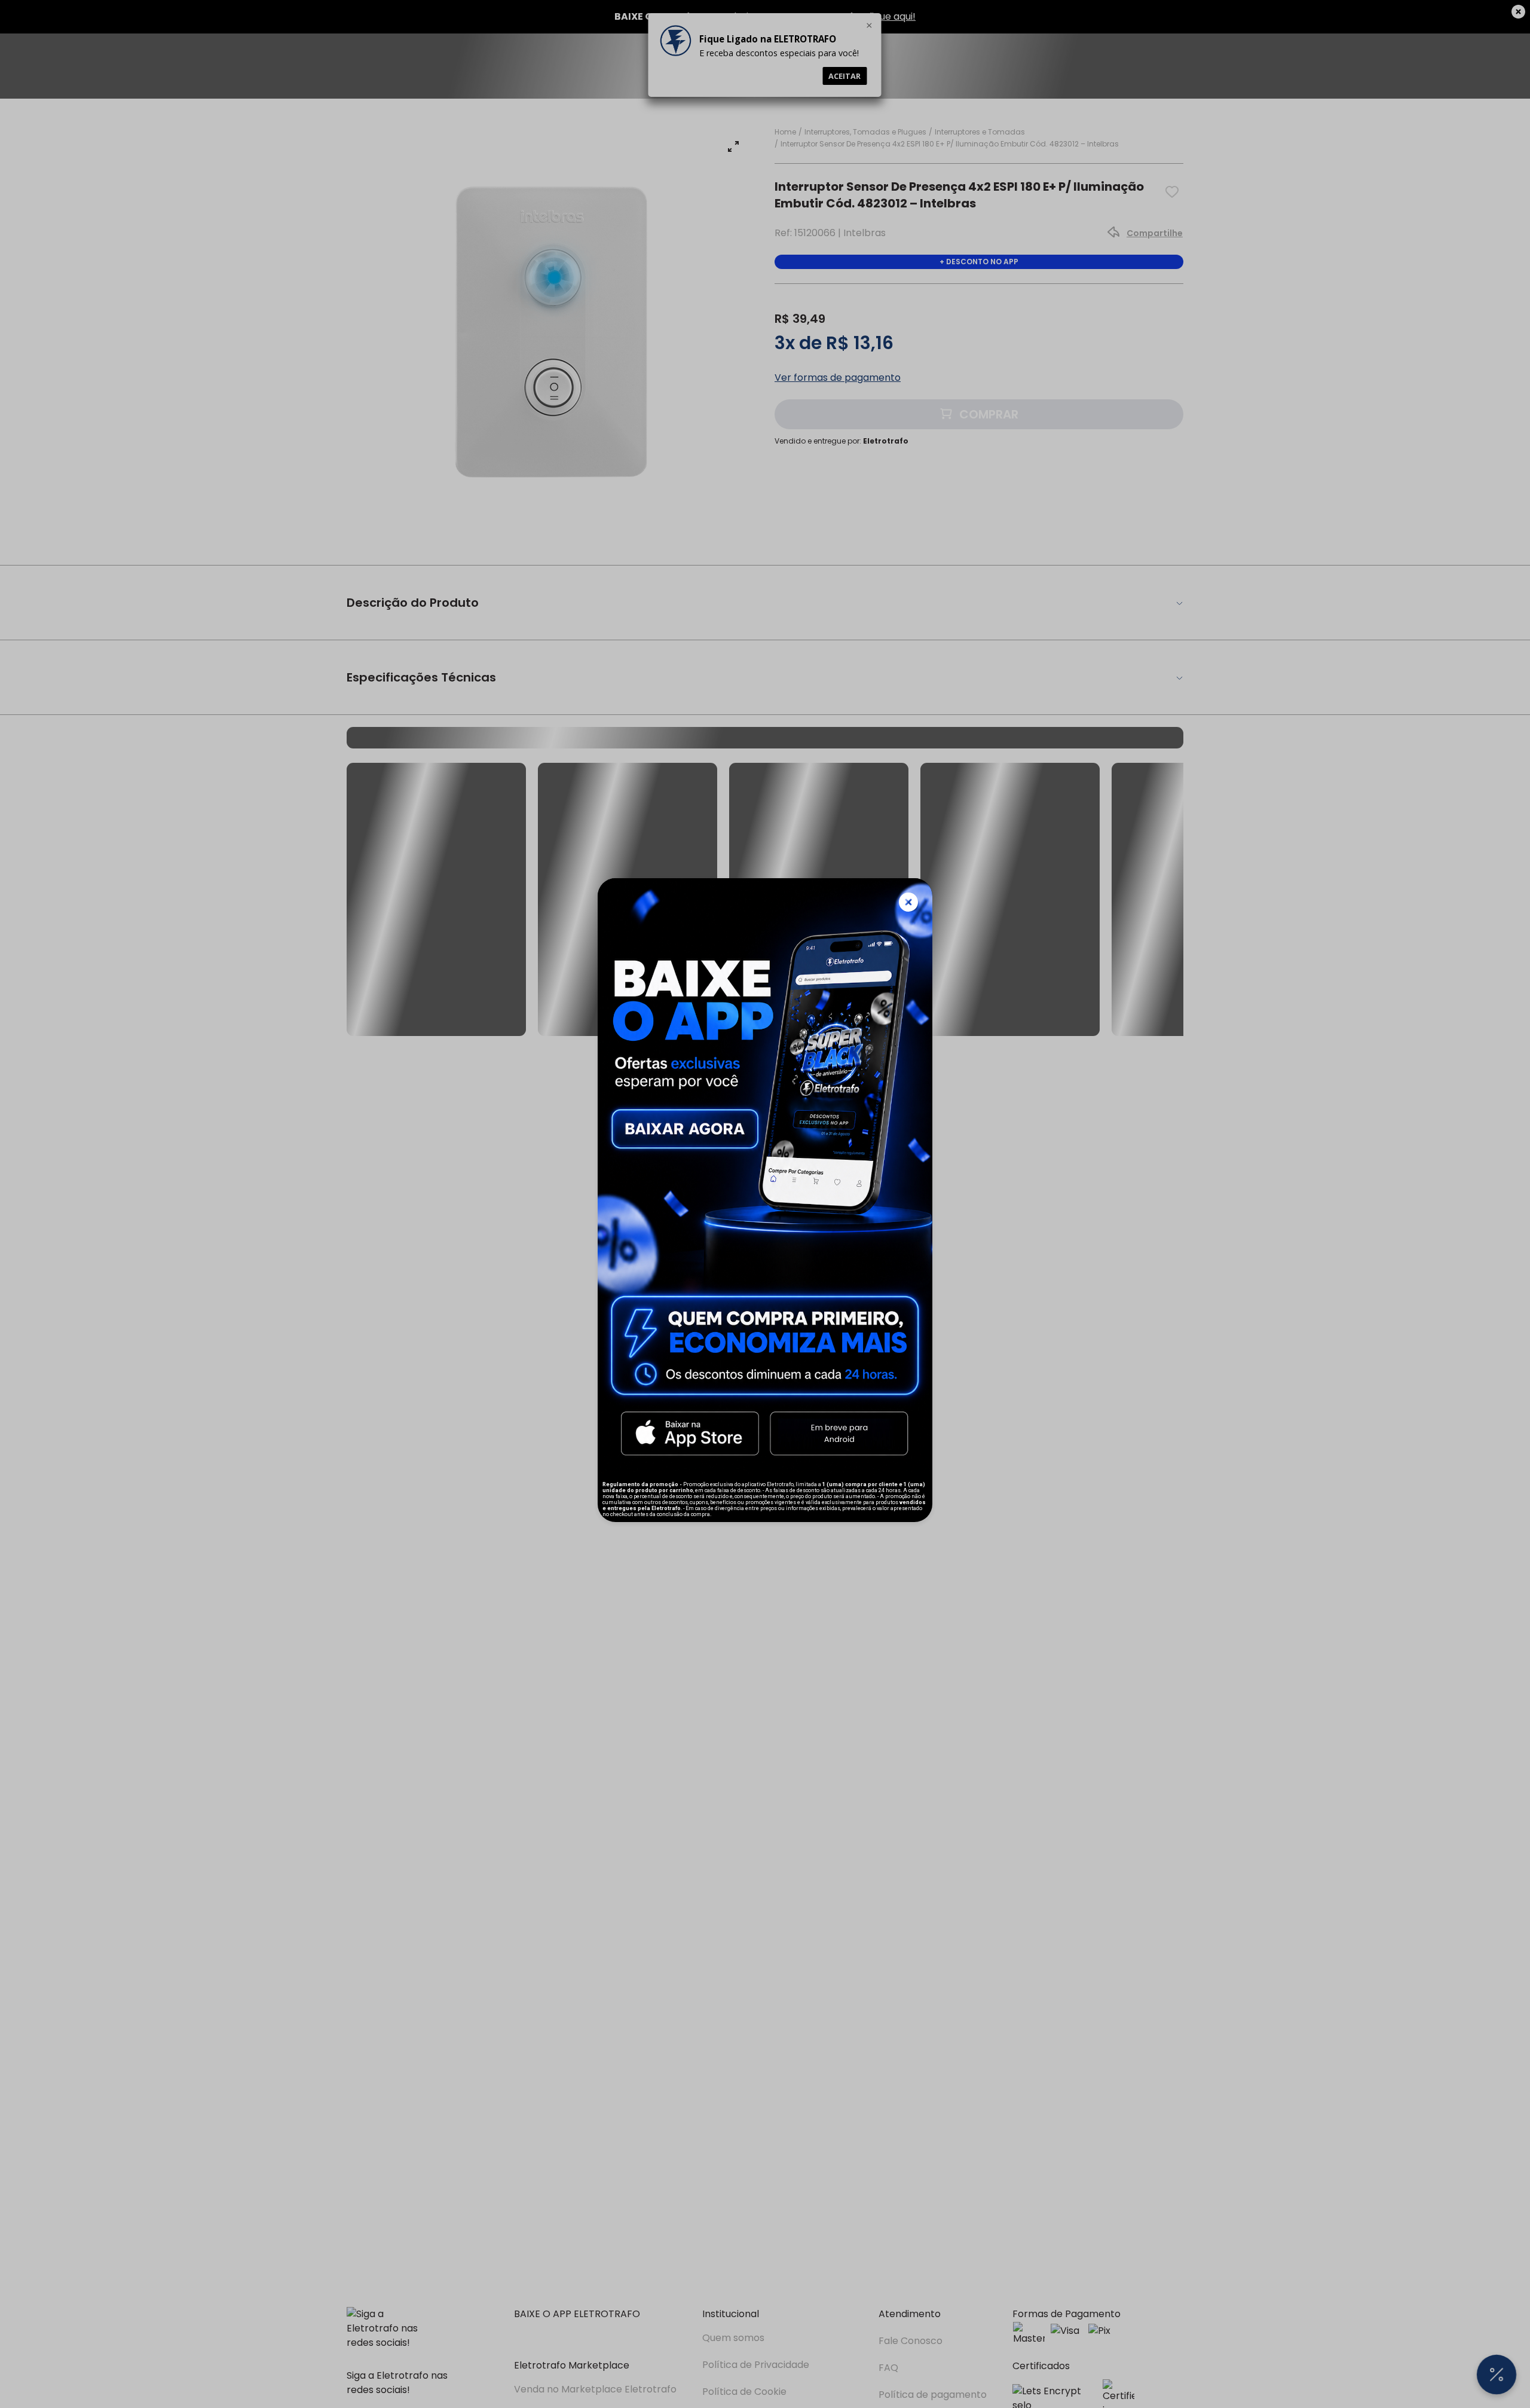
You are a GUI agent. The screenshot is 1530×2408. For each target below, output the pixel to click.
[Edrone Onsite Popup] (765, 1204)
